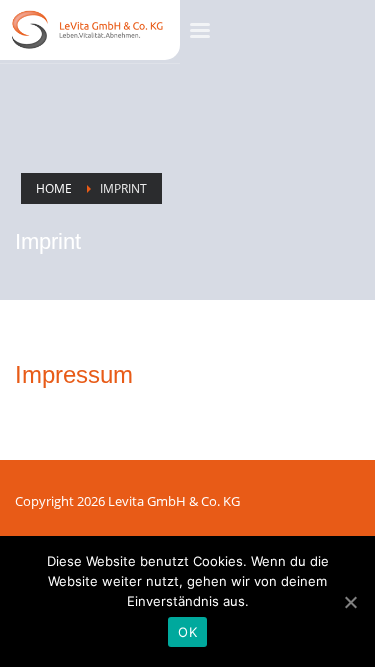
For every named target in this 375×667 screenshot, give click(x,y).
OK (187, 632)
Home (54, 188)
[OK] (350, 602)
